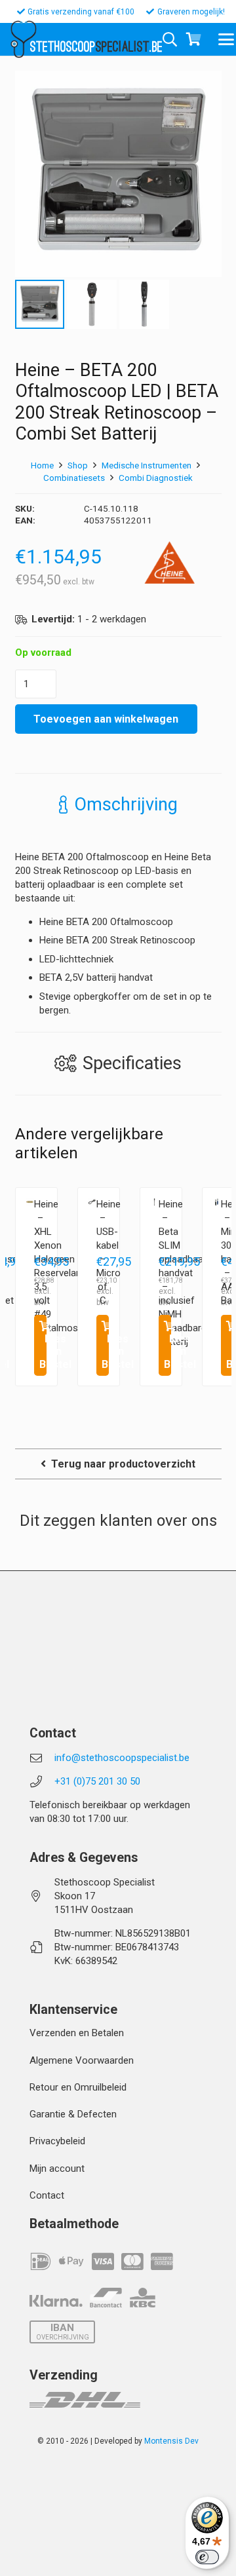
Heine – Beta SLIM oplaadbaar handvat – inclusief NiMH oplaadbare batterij (183, 1273)
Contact (47, 2195)
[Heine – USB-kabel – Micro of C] (92, 1202)
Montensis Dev (171, 2441)
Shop (78, 465)
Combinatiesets (74, 478)
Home (42, 465)
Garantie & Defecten (73, 2114)
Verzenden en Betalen (77, 2033)
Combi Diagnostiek (156, 478)
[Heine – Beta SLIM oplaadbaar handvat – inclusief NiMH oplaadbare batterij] (154, 1202)
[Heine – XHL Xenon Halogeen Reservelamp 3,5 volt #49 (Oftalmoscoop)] (30, 1202)
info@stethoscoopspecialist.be (122, 1758)
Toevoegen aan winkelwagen (106, 719)
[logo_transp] (23, 39)
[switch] (207, 2557)
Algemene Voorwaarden (82, 2060)
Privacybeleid (57, 2141)
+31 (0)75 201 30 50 (97, 1781)
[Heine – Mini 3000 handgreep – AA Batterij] (217, 1202)
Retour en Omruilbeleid (78, 2087)
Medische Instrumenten (147, 465)
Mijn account (57, 2169)
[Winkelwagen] (194, 39)
